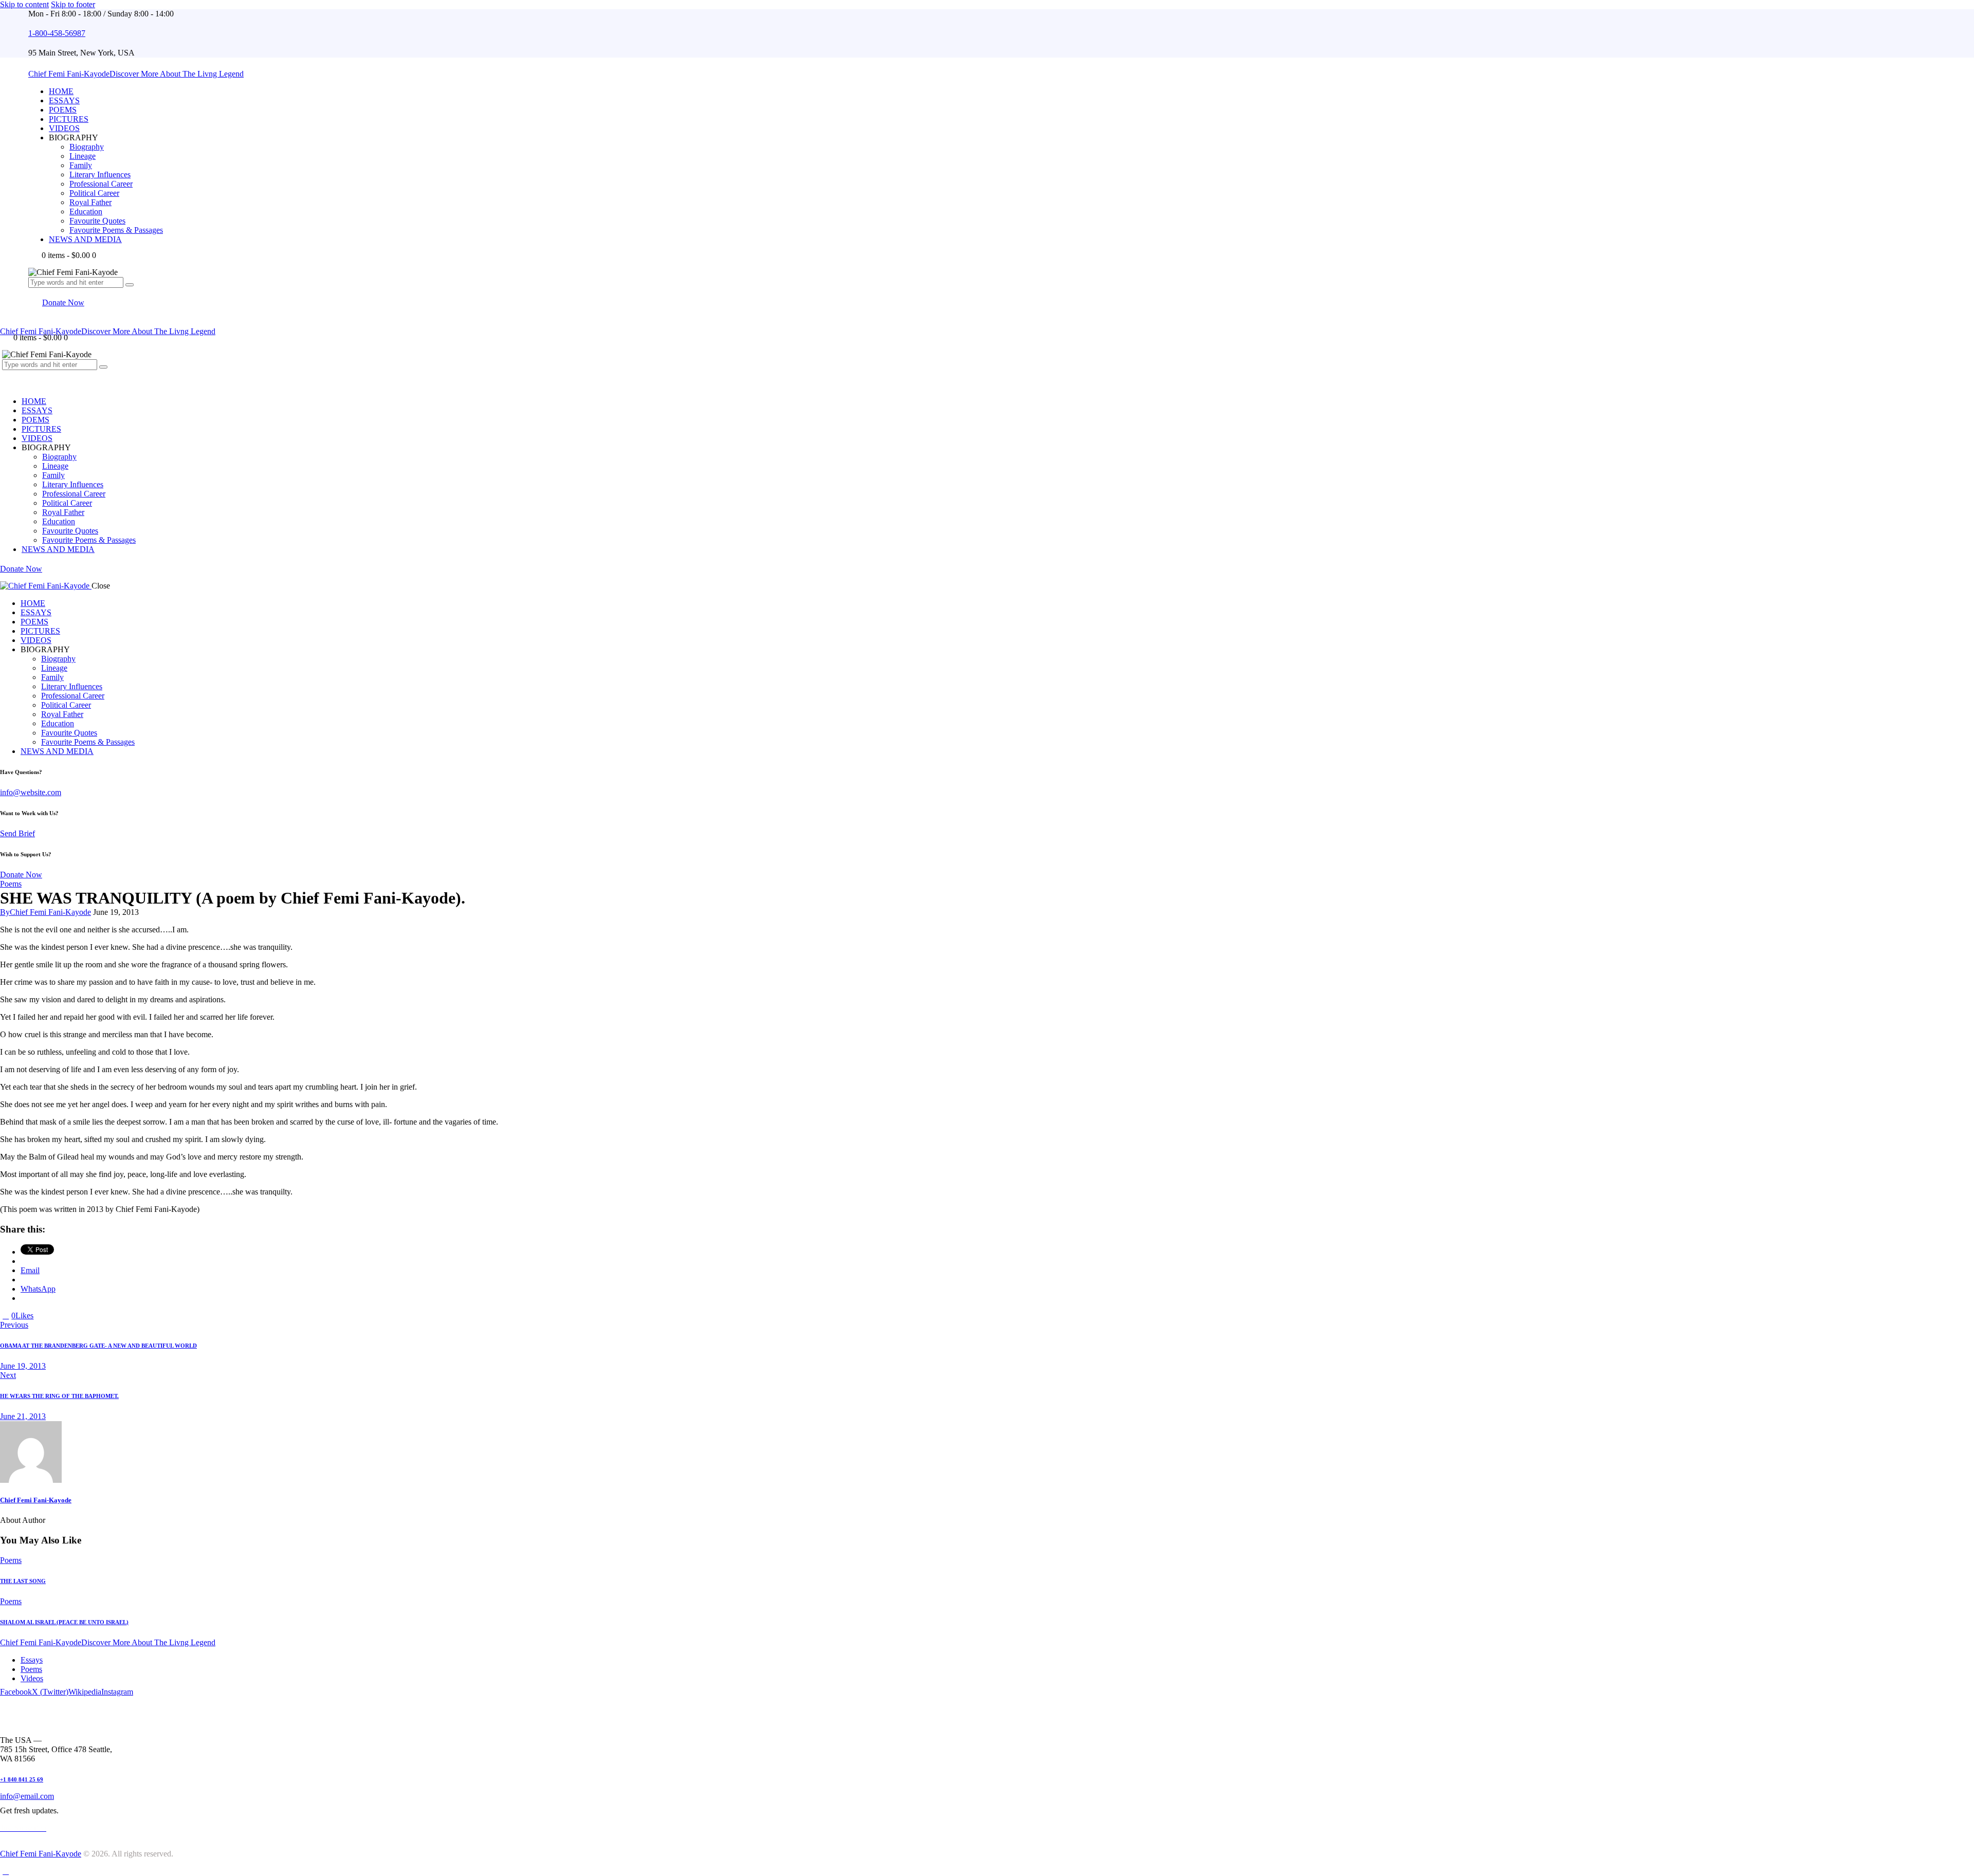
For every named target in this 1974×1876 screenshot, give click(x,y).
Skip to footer (73, 4)
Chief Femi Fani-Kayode (36, 1500)
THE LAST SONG (23, 1581)
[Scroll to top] (6, 1871)
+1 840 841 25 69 (22, 1779)
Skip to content (24, 4)
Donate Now (21, 875)
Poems (11, 884)
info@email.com (27, 1796)
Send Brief (17, 833)
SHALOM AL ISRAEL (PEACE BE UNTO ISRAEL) (64, 1622)
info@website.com (31, 792)
